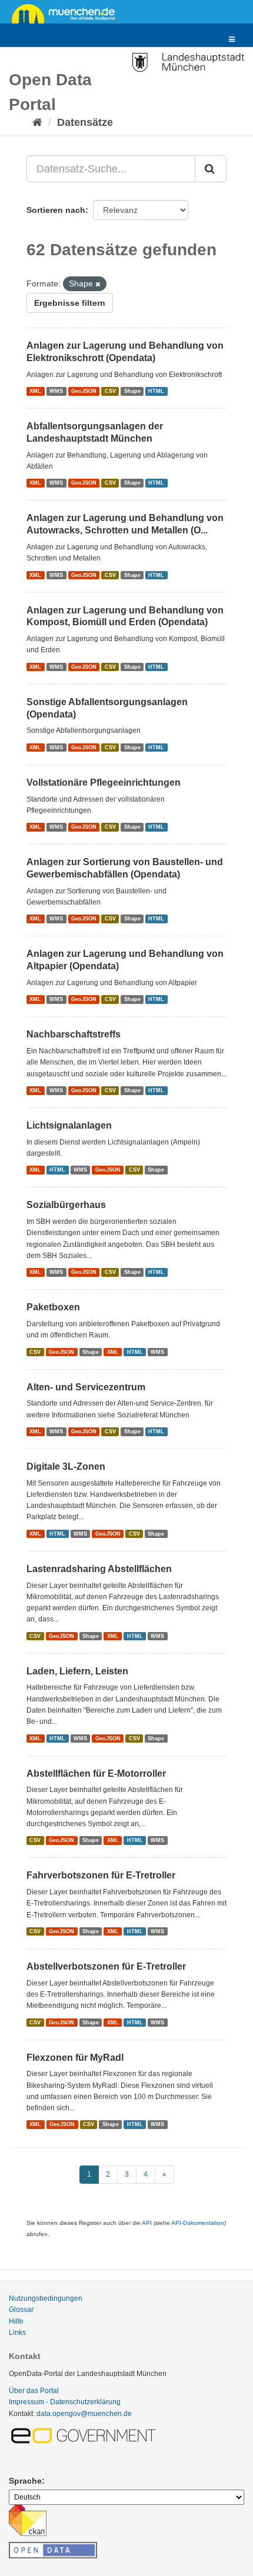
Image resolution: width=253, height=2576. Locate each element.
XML (35, 391)
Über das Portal (34, 2391)
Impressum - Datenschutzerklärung (65, 2402)
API (147, 2223)
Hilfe (16, 2321)
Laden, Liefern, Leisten (77, 1671)
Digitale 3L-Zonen (66, 1466)
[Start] (37, 122)
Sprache (25, 2481)
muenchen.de (68, 13)
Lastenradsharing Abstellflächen (99, 1569)
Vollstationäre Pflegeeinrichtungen (104, 783)
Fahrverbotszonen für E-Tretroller (101, 1875)
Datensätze (85, 122)
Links (17, 2333)
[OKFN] (53, 2547)
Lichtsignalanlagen (69, 1125)
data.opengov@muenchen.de (84, 2414)
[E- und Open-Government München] (85, 2435)
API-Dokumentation (198, 2223)
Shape (132, 391)
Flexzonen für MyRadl (75, 2058)
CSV (110, 391)
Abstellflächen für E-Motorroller (96, 1773)
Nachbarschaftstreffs (74, 1034)
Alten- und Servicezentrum (86, 1387)
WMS (56, 391)
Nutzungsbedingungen (46, 2298)
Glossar (21, 2310)
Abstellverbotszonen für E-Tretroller (106, 1966)
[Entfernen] (98, 284)
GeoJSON (84, 391)
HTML (156, 391)
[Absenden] (211, 169)
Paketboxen (53, 1307)
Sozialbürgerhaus (66, 1205)
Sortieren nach (56, 210)
